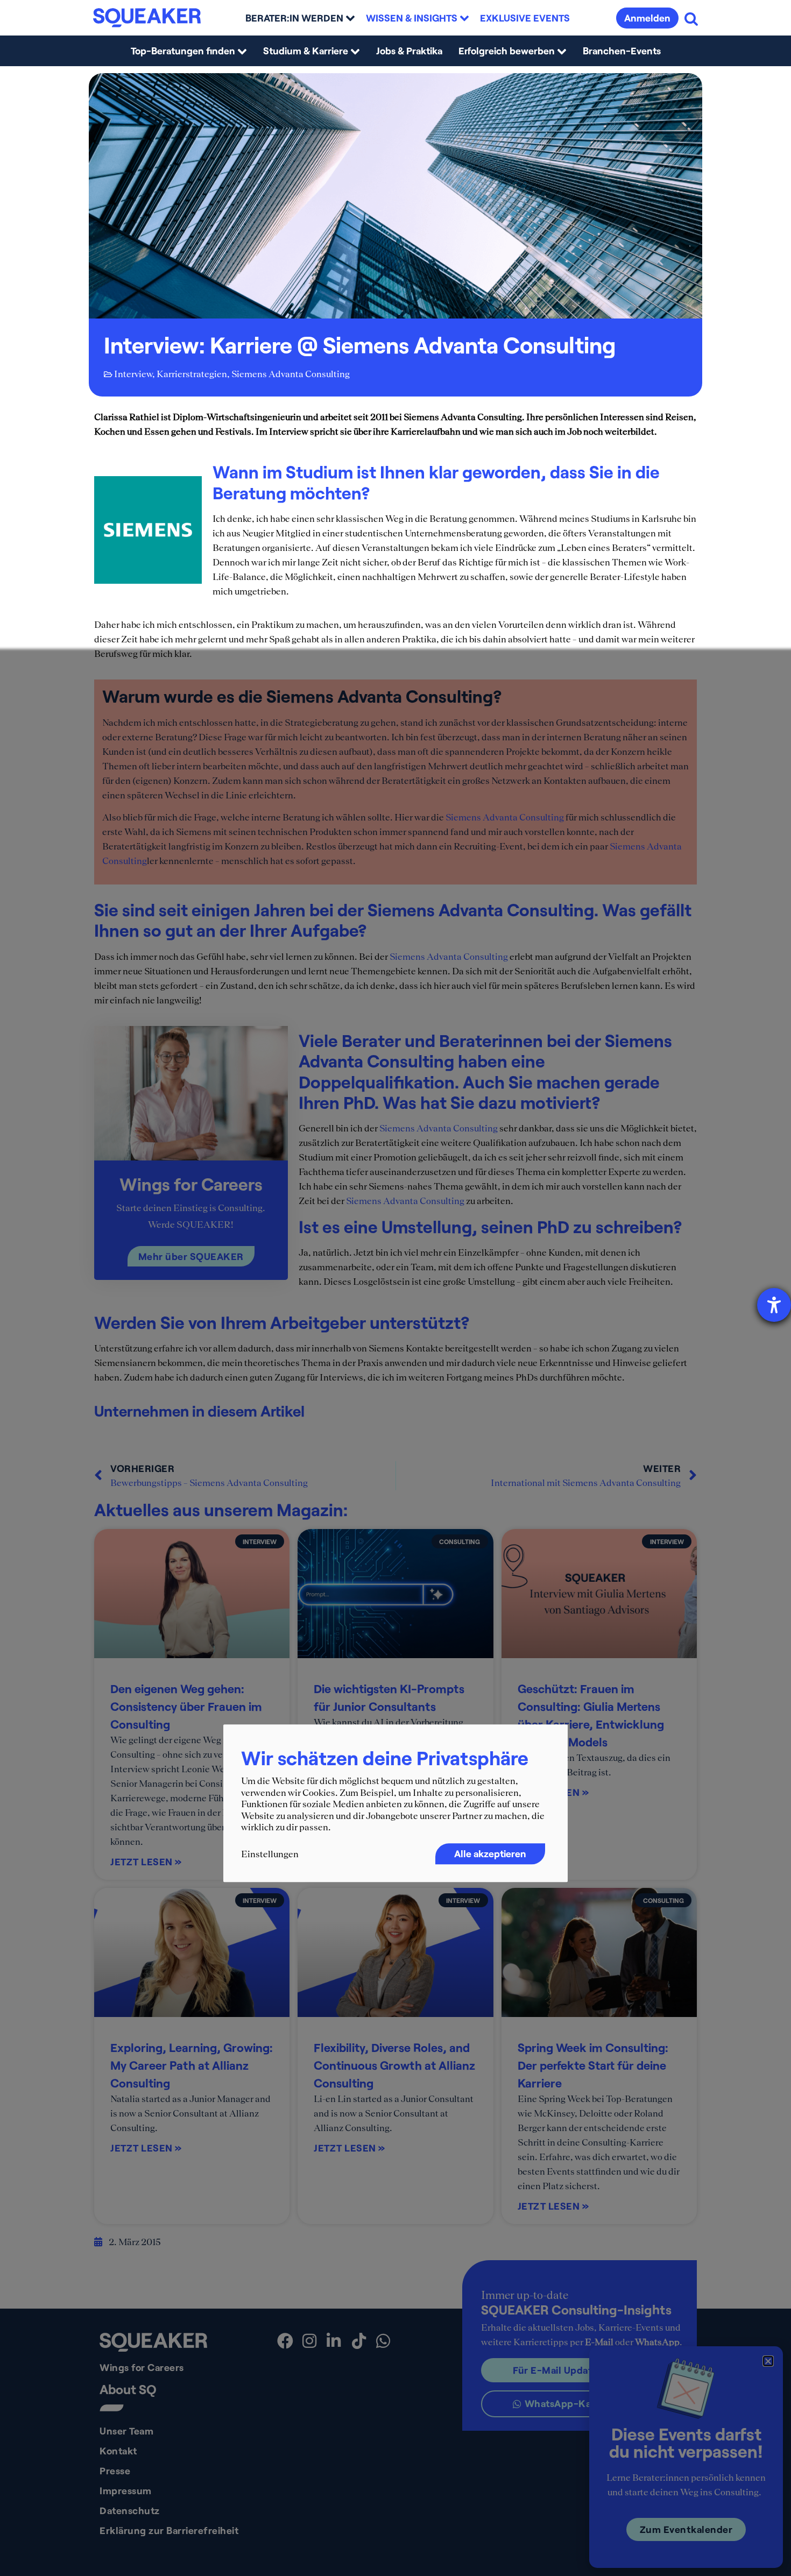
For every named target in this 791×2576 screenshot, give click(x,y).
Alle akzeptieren (490, 1853)
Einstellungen (270, 1854)
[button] (768, 2361)
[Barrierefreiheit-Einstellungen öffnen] (774, 1305)
